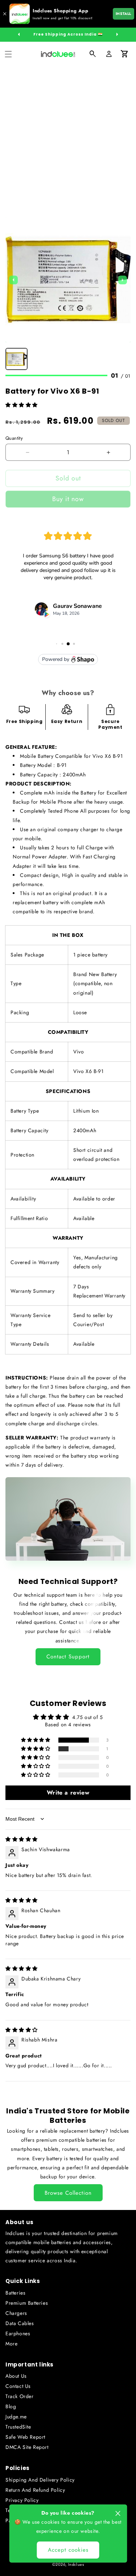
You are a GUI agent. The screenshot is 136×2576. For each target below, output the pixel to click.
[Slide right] (117, 34)
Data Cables (20, 2323)
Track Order (20, 2396)
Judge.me (16, 2417)
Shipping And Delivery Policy (40, 2480)
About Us (16, 2376)
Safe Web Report (25, 2437)
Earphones (18, 2333)
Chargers (16, 2313)
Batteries (15, 2293)
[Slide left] (19, 34)
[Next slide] (123, 280)
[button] (8, 54)
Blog (11, 2406)
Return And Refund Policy (35, 2490)
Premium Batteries (27, 2303)
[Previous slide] (13, 280)
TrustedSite (18, 2427)
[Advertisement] (68, 138)
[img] (22, 1839)
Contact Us (18, 2386)
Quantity (14, 438)
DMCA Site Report (27, 2447)
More (11, 2344)
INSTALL (123, 14)
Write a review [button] (68, 1793)
